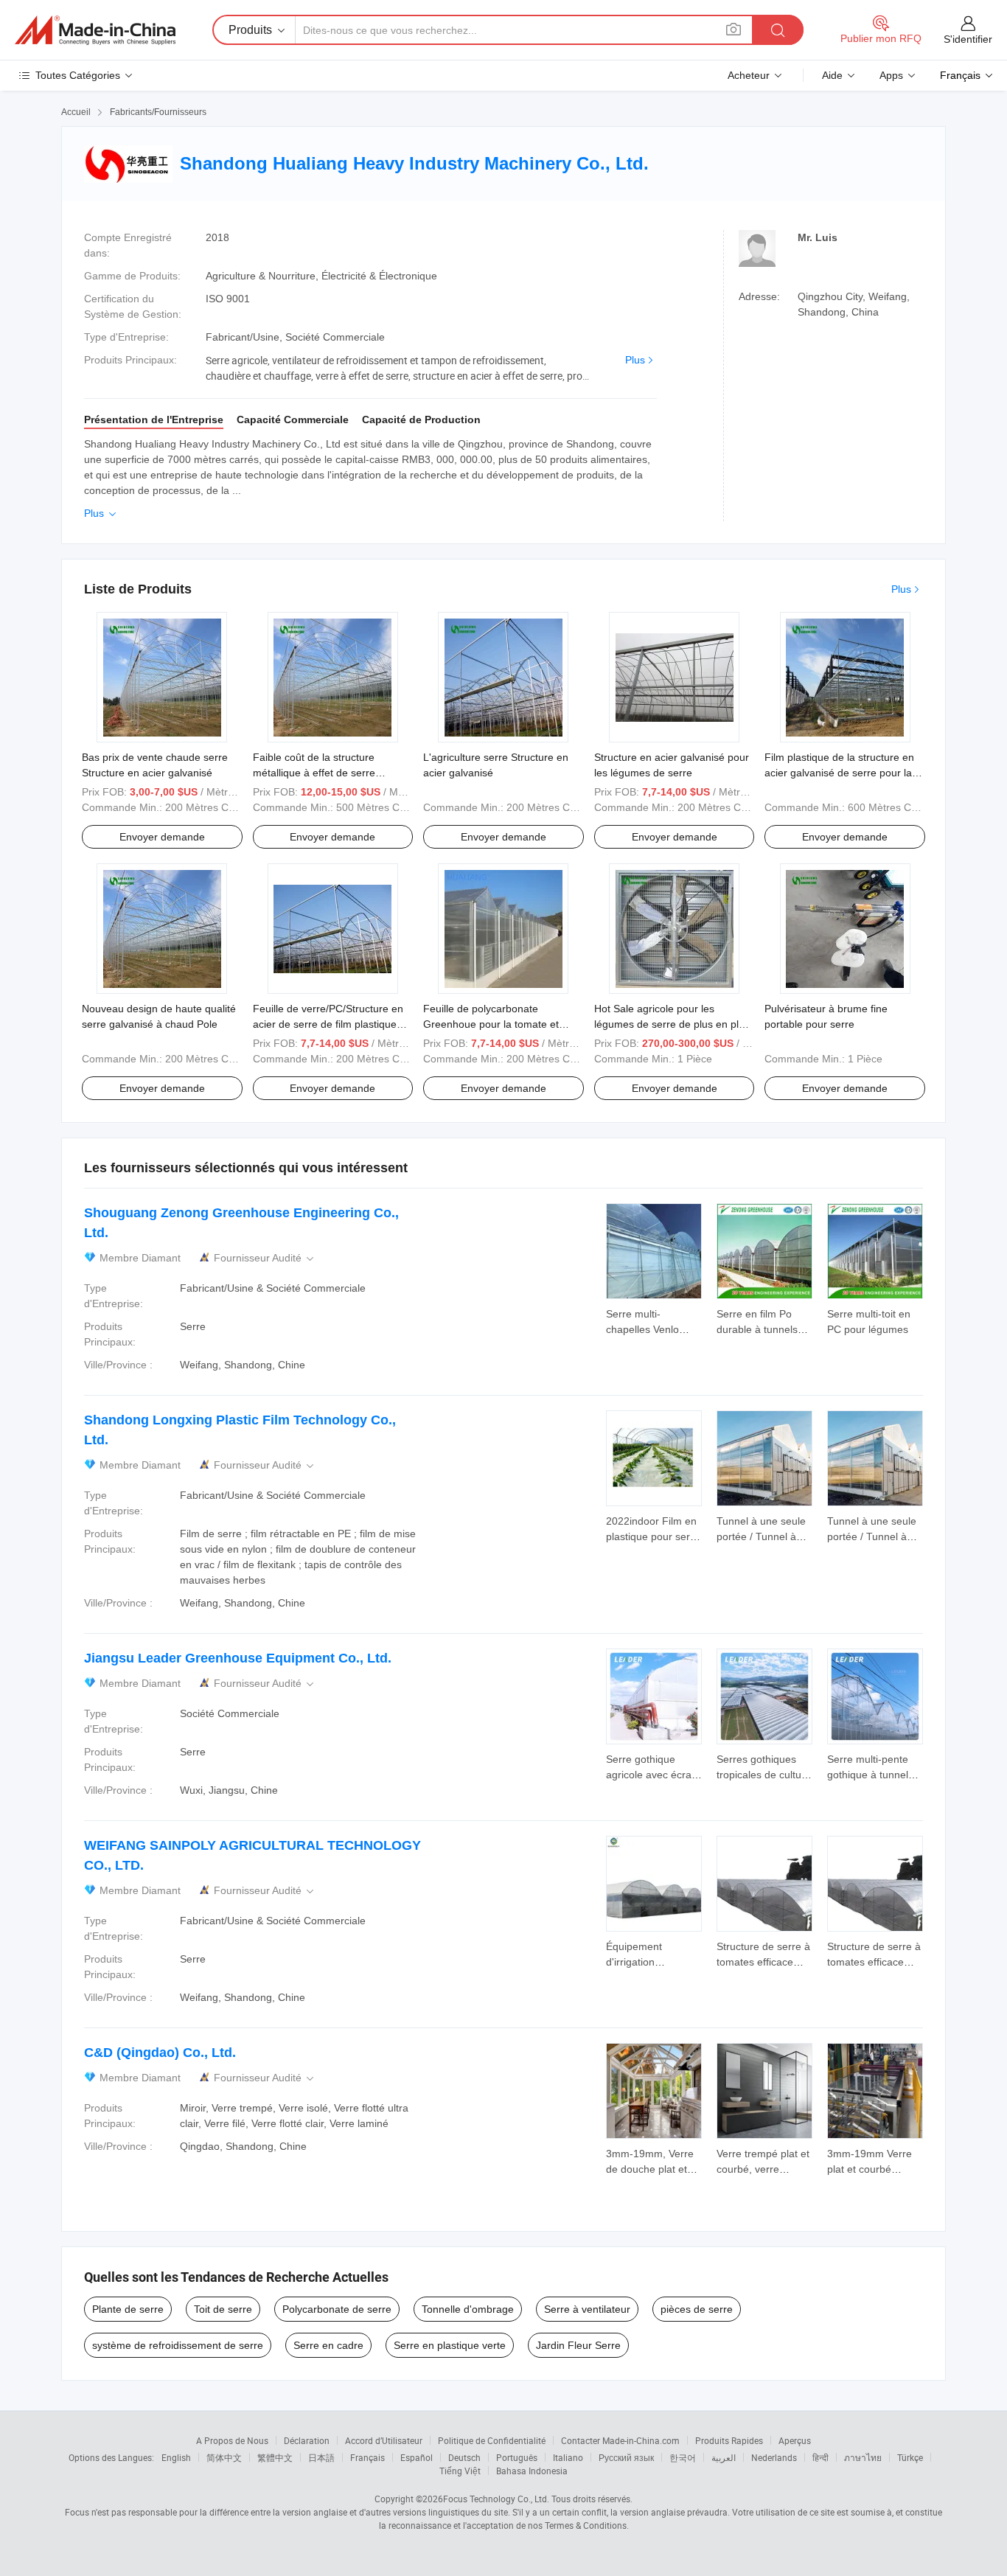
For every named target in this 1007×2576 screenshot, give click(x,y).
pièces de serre (697, 2309)
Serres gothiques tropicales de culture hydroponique (764, 1775)
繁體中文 (275, 2457)
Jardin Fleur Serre (578, 2345)
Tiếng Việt (460, 2471)
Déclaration (307, 2440)
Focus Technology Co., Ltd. (496, 2499)
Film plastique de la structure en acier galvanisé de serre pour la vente (839, 773)
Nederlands (774, 2457)
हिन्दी (820, 2457)
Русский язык (626, 2457)
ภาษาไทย (863, 2457)
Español (417, 2457)
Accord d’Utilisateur (384, 2440)
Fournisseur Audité (265, 1258)
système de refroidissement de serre (178, 2345)
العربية (724, 2457)
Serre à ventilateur (587, 2309)
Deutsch (464, 2457)
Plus (635, 360)
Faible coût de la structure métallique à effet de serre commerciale (314, 773)
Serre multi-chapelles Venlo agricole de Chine (647, 1329)
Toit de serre (223, 2309)
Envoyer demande (162, 837)
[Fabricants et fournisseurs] (95, 30)
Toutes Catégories (78, 75)
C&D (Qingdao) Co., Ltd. (160, 2053)
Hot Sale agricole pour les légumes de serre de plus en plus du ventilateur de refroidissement (672, 1024)
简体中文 (224, 2457)
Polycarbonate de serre (337, 2309)
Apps (891, 75)
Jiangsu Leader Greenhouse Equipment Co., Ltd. (238, 1658)
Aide (832, 75)
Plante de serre (128, 2309)
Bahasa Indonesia (532, 2471)
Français (367, 2457)
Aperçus (795, 2440)
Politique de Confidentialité (492, 2440)
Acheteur (749, 75)
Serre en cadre (328, 2345)
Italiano (568, 2457)
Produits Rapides (729, 2440)
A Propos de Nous (232, 2440)
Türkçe (910, 2457)
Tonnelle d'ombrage (468, 2309)
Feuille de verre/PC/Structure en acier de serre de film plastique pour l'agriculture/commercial (328, 1024)
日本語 (321, 2457)
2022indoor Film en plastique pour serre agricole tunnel (653, 1536)
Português (517, 2457)
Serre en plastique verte (450, 2345)
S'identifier (968, 39)
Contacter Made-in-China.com (620, 2440)
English (176, 2457)
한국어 (683, 2457)
